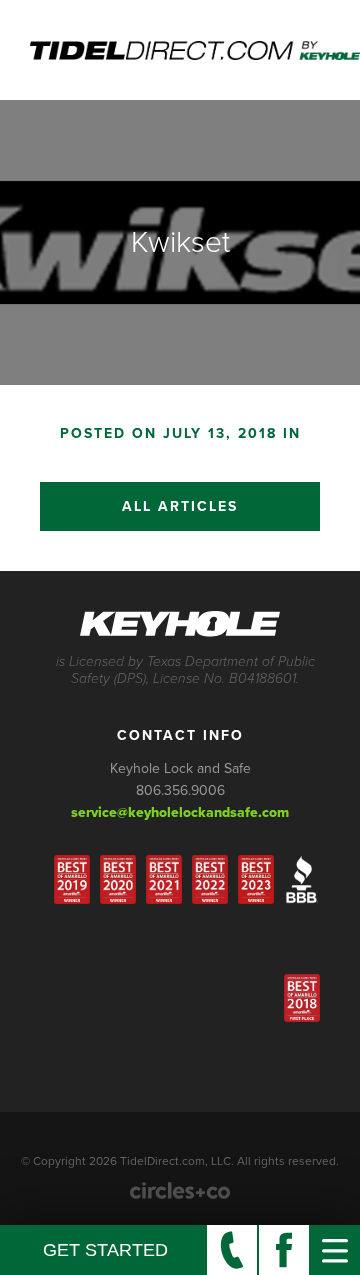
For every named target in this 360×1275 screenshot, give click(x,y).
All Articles (180, 506)
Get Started (105, 1250)
